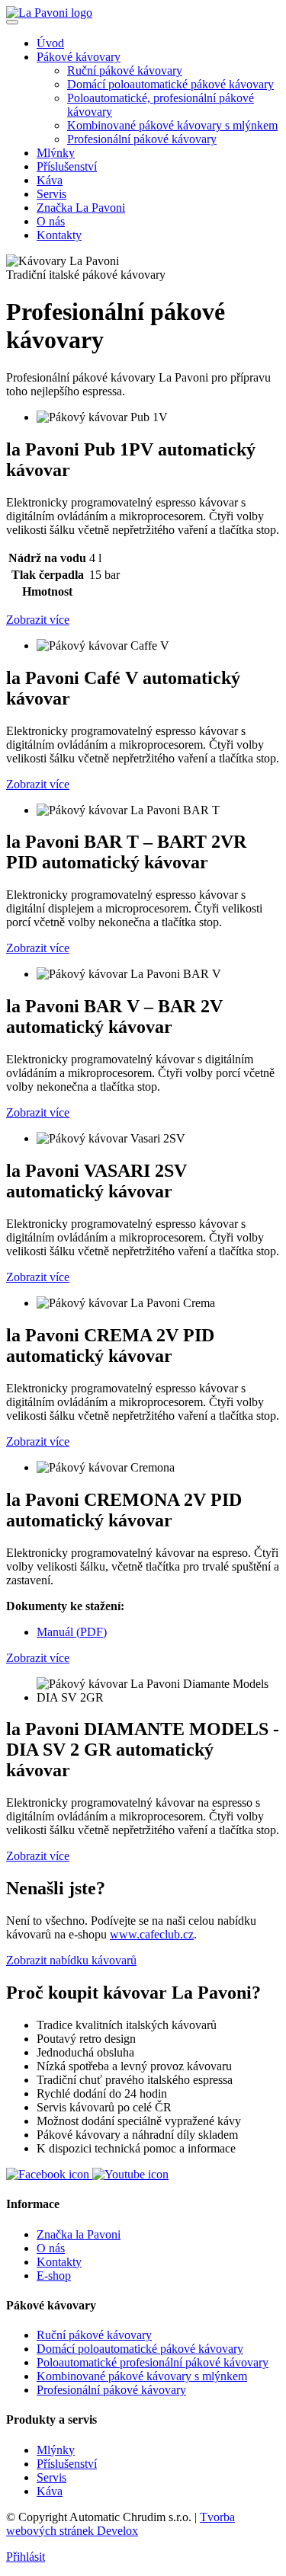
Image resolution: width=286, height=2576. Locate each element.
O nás (51, 221)
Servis (51, 194)
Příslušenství (67, 166)
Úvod (50, 43)
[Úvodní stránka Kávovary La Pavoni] (49, 13)
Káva (50, 180)
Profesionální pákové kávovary (142, 139)
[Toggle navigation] (12, 22)
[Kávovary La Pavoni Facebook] (49, 2174)
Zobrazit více (38, 620)
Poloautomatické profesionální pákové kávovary (153, 2362)
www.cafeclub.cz (152, 1934)
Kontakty (59, 235)
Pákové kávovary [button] (79, 57)
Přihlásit (26, 2557)
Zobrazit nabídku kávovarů (71, 1960)
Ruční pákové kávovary (125, 70)
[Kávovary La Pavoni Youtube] (130, 2174)
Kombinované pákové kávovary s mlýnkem (172, 125)
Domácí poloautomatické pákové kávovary (170, 84)
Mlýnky (56, 153)
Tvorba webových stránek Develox (121, 2524)
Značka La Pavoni (81, 208)
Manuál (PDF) (72, 1632)
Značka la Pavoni (79, 2234)
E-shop (54, 2276)
